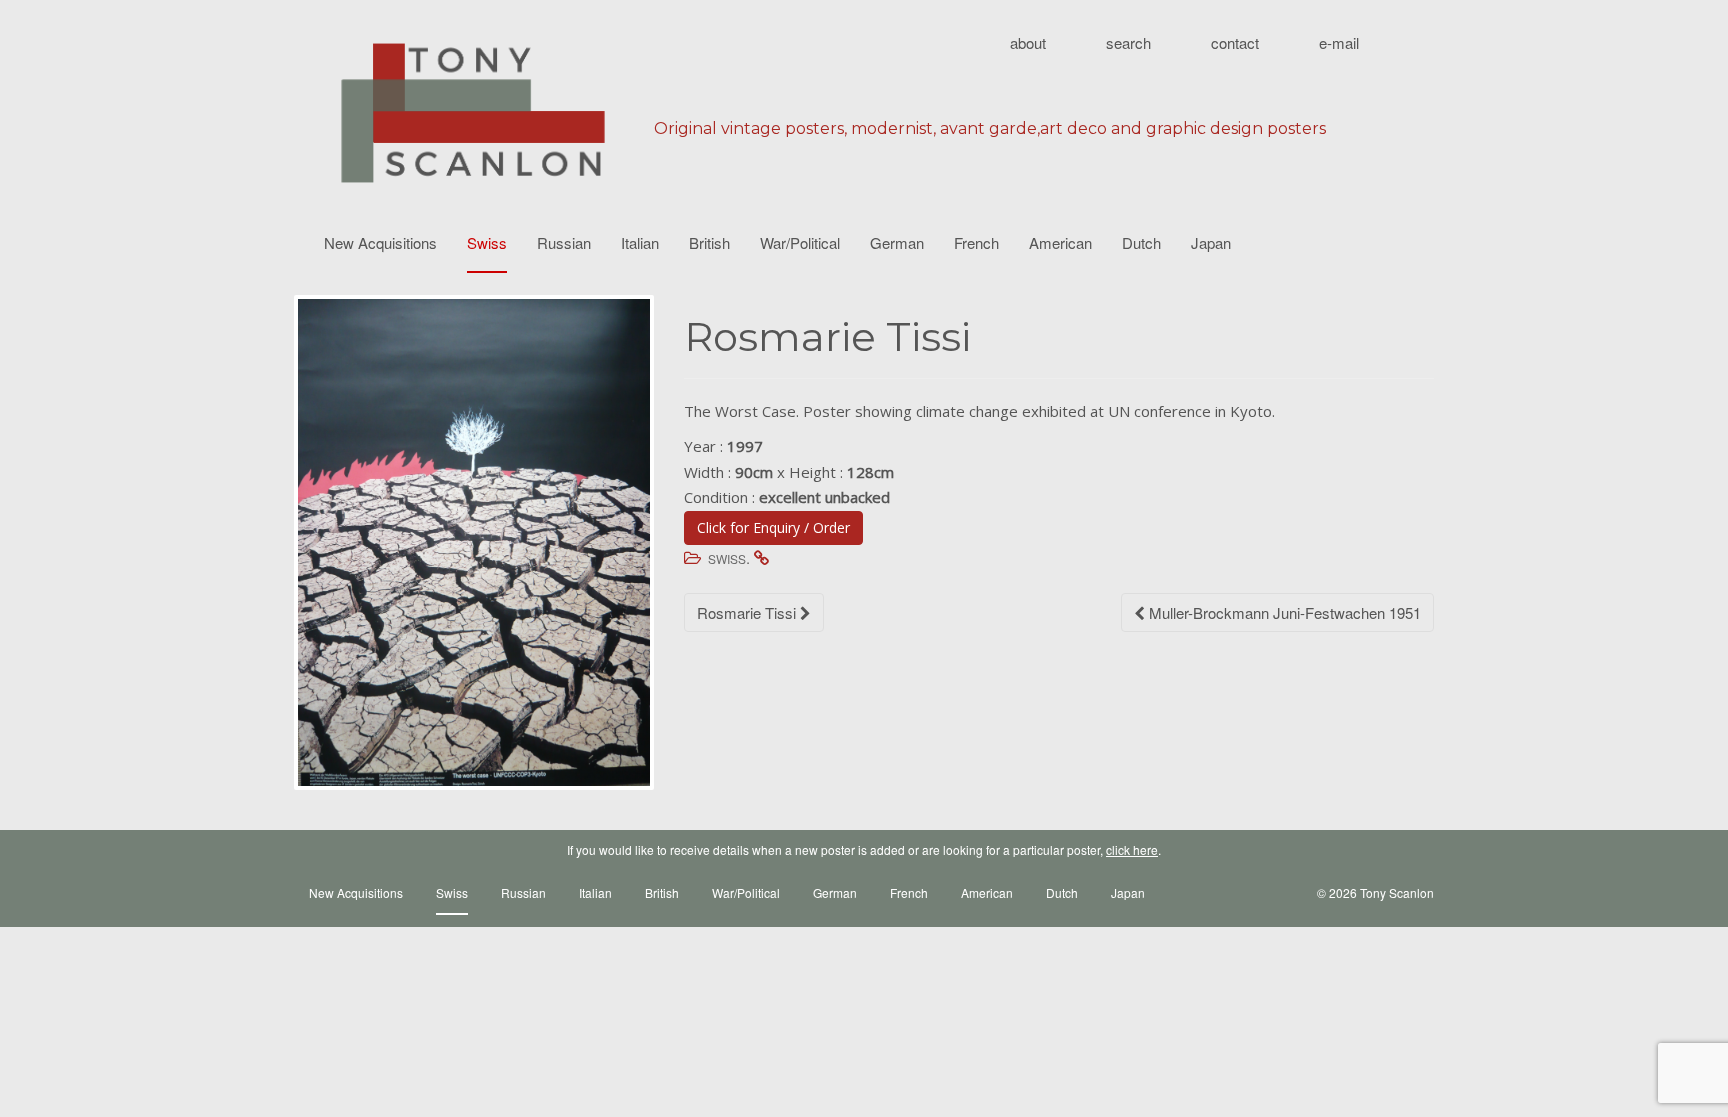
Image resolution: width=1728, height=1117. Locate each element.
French (976, 242)
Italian (640, 242)
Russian (564, 242)
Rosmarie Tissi (748, 612)
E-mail (1339, 42)
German (897, 242)
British (709, 242)
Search (1128, 42)
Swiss (487, 242)
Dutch (1141, 242)
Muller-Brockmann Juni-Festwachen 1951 (1283, 612)
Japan (1211, 242)
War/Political (800, 242)
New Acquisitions (380, 242)
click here (1132, 849)
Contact (1235, 42)
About (1028, 42)
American (1060, 242)
